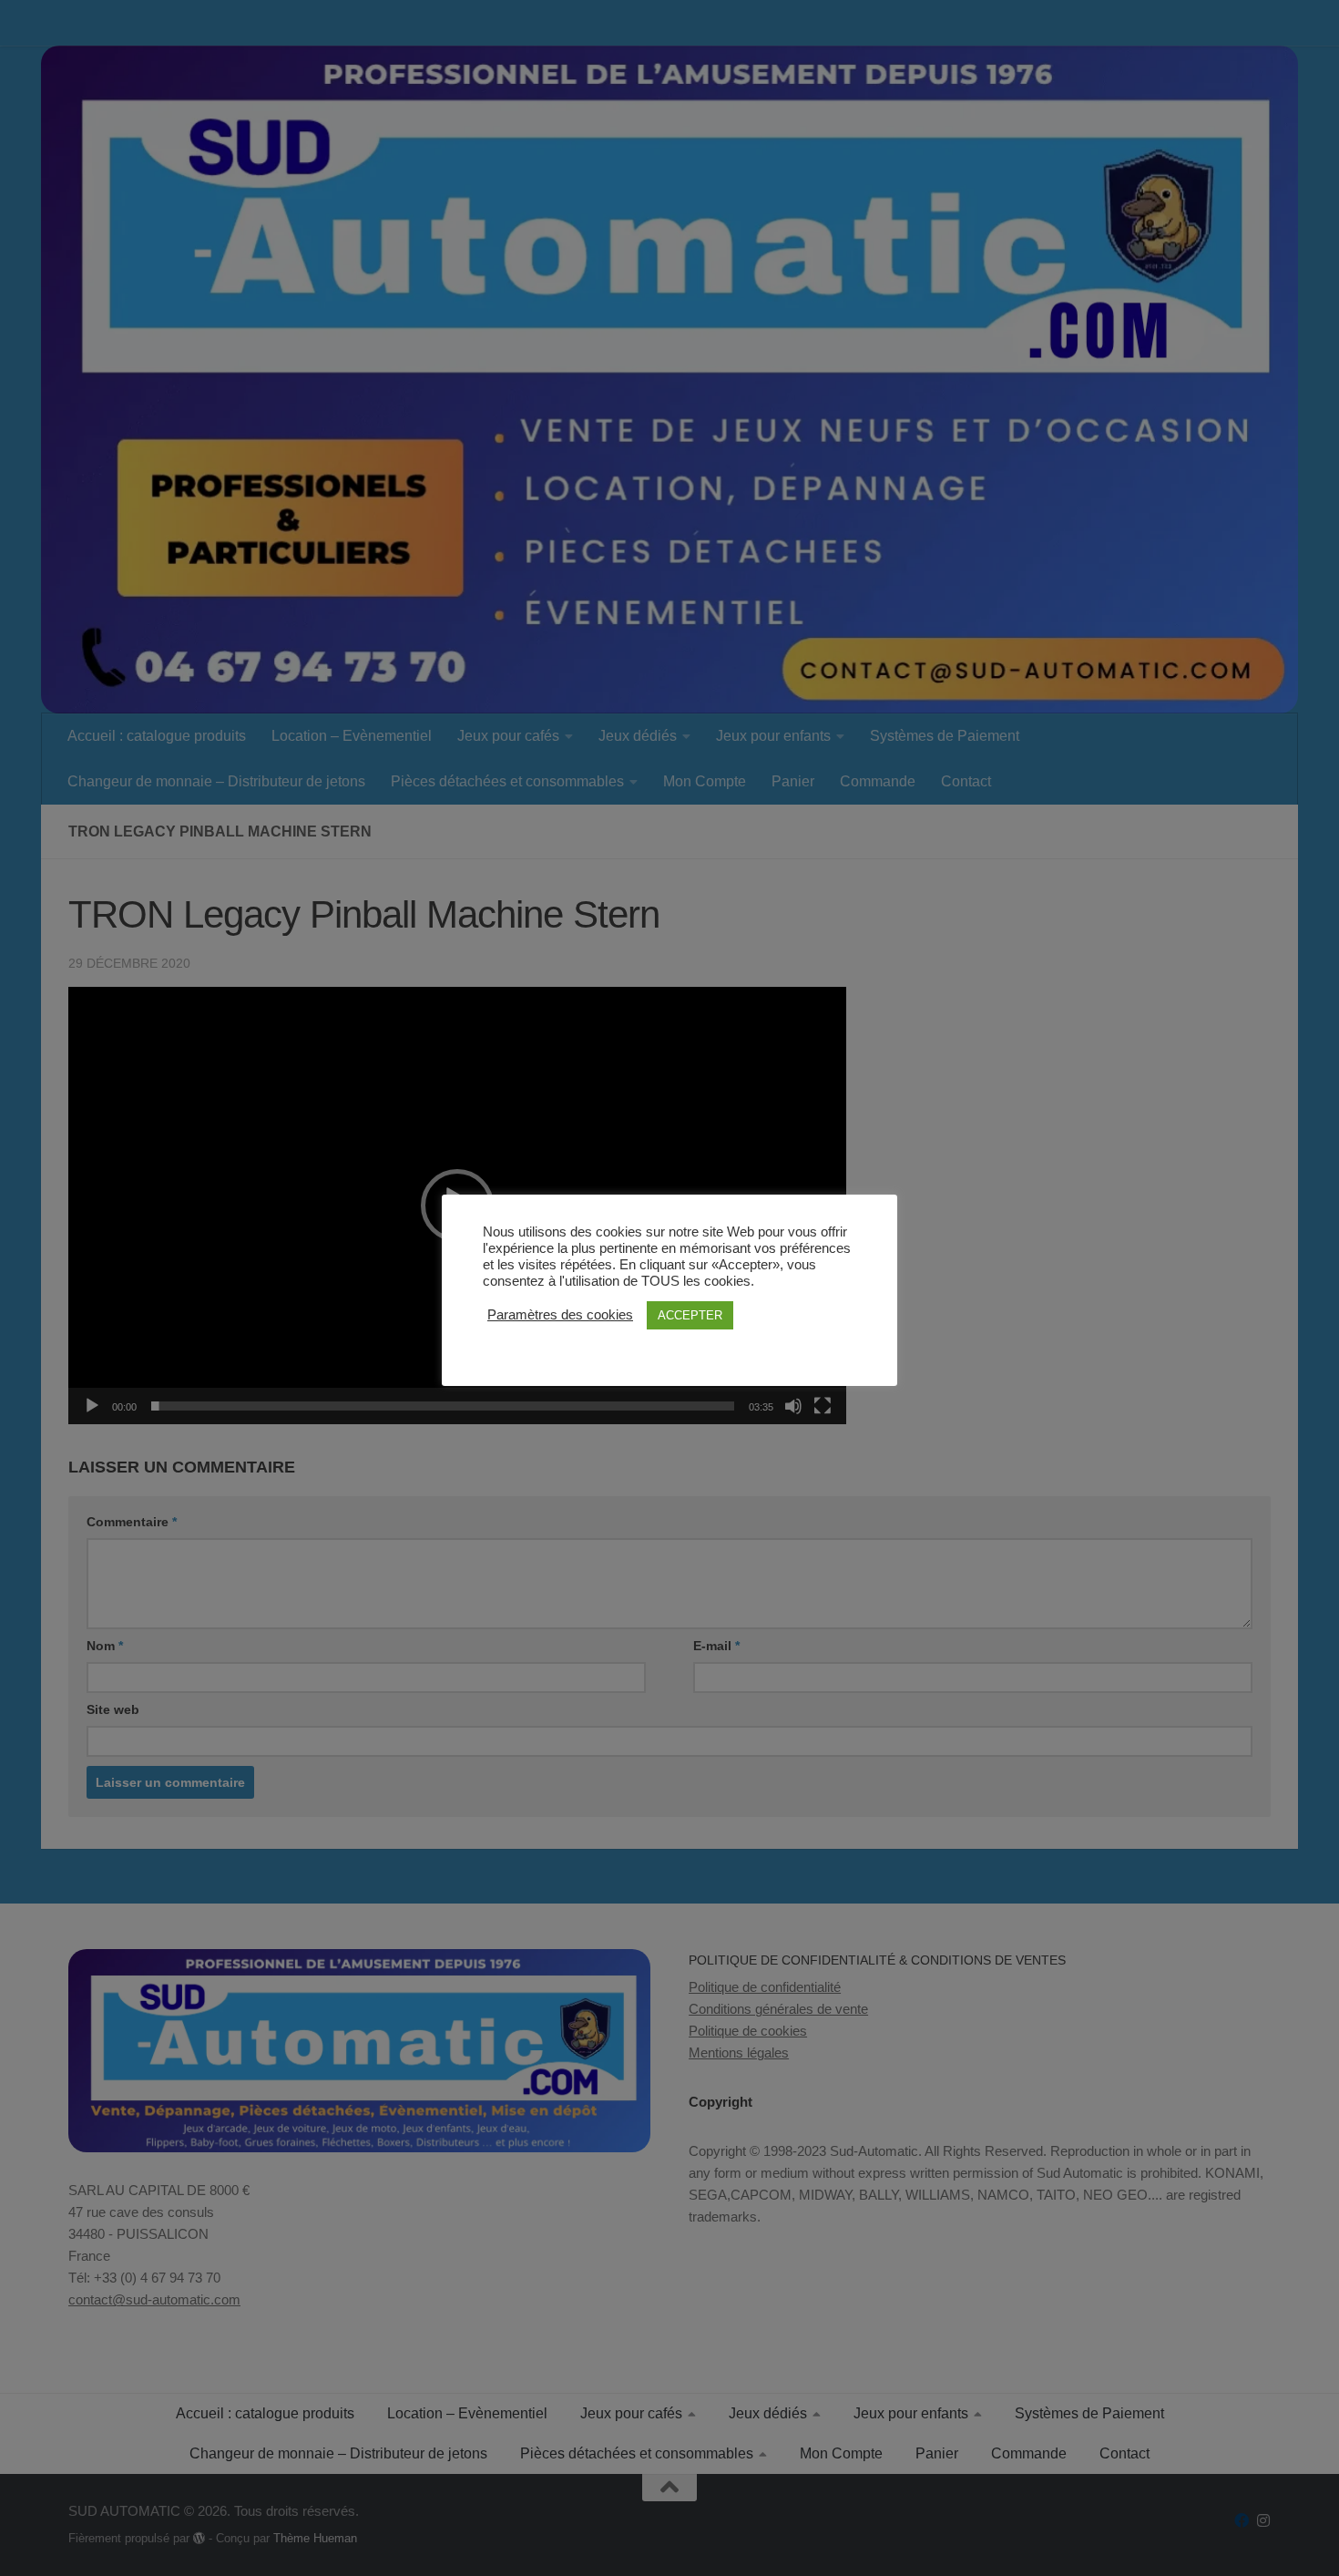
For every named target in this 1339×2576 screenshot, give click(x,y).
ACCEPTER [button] (690, 1315)
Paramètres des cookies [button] (560, 1315)
